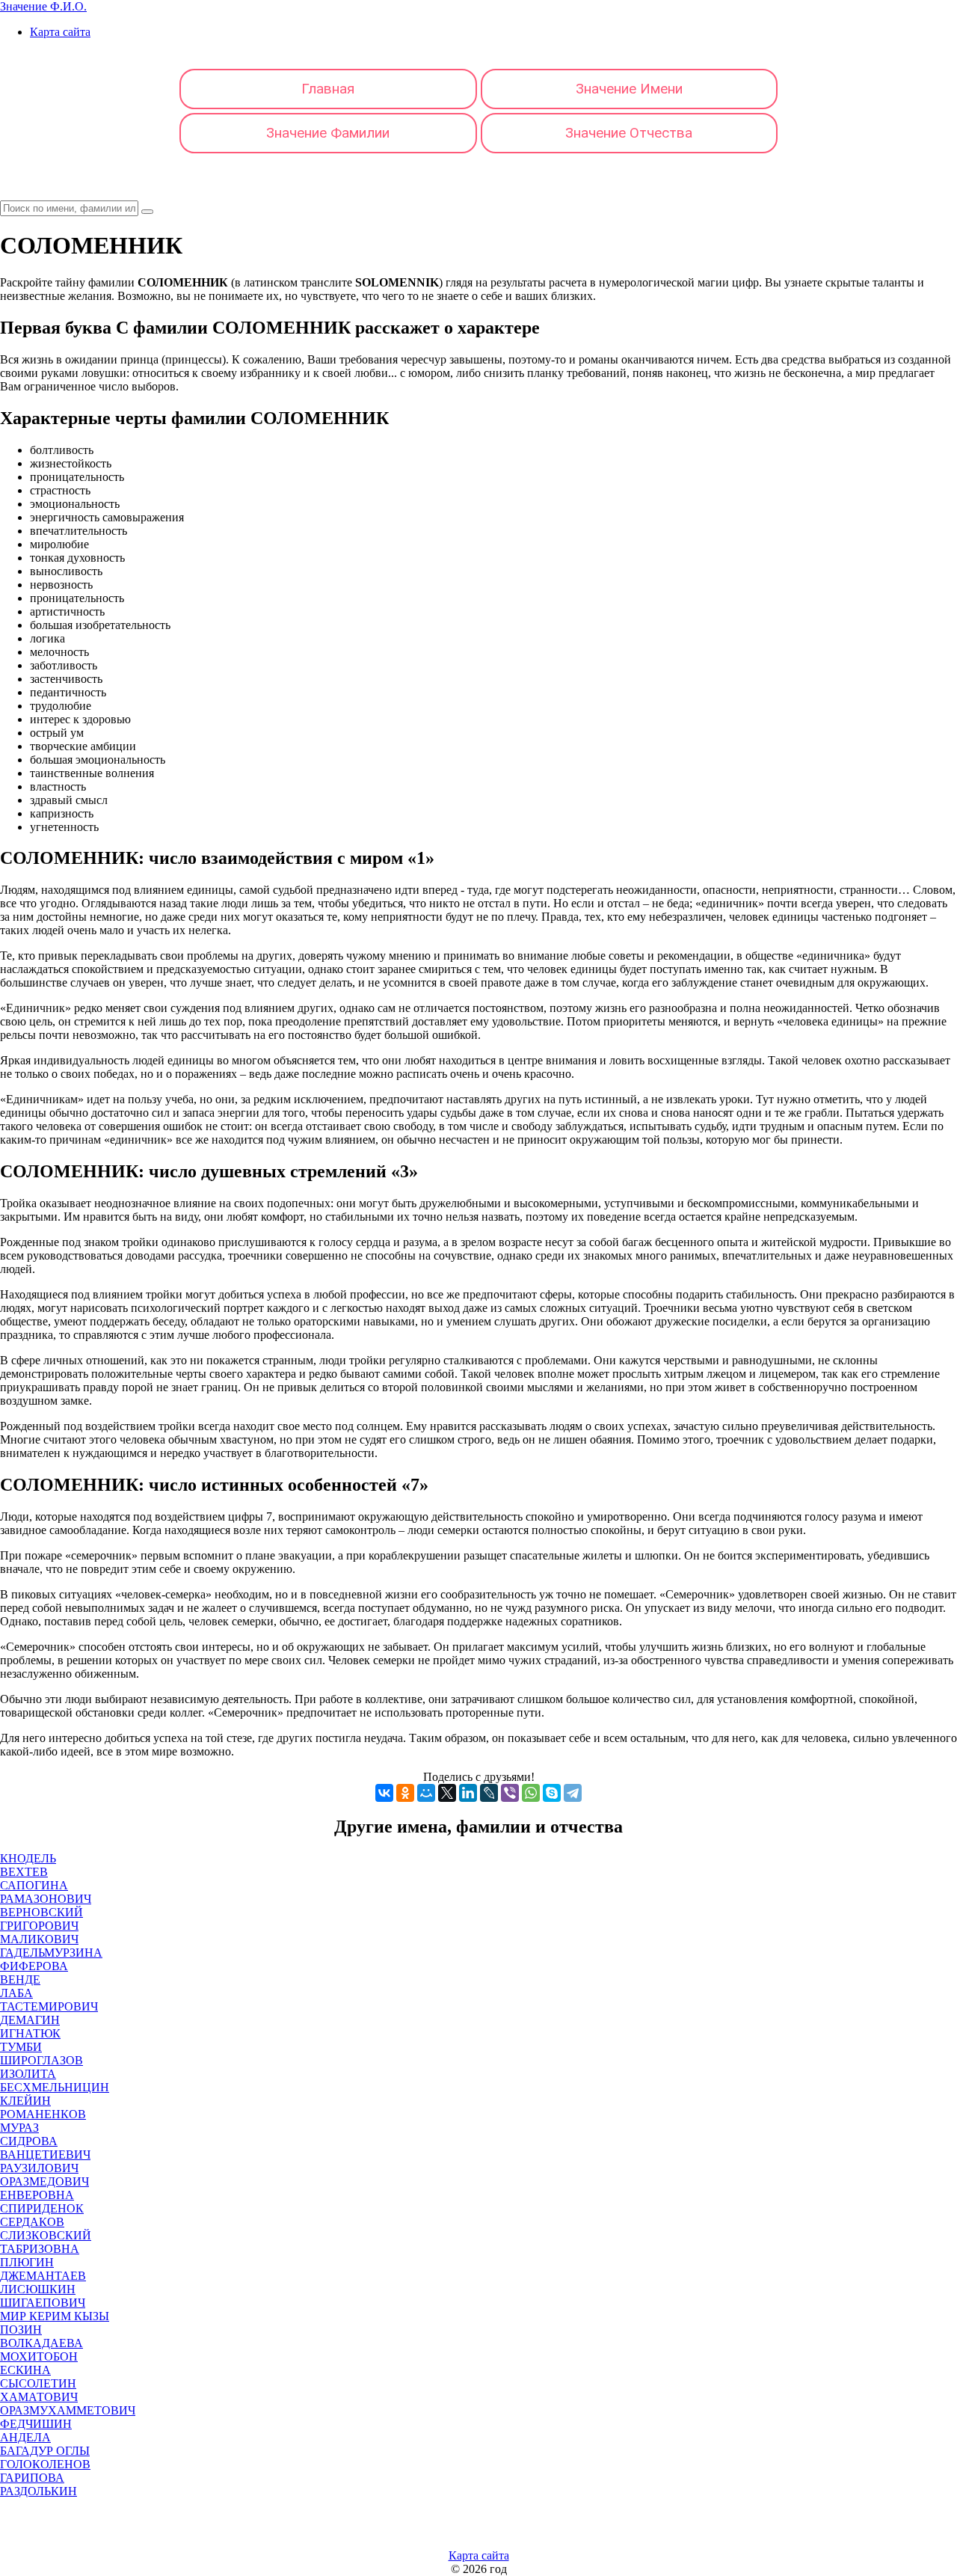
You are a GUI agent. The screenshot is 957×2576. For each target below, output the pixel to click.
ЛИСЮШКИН (38, 2289)
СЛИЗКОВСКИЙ (46, 2235)
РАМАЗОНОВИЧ (46, 1899)
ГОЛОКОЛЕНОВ (45, 2464)
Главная (328, 89)
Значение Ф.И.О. (43, 6)
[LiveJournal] (489, 1793)
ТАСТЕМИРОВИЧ (49, 2006)
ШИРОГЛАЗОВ (41, 2060)
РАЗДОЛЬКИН (39, 2491)
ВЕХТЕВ (24, 1872)
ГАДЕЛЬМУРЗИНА (51, 1953)
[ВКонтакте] (384, 1793)
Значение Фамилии (328, 133)
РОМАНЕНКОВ (43, 2114)
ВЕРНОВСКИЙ (41, 1912)
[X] (447, 1793)
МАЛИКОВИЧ (39, 1939)
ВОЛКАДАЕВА (41, 2343)
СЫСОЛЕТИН (38, 2383)
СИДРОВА (29, 2141)
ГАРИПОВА (32, 2478)
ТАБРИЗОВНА (40, 2249)
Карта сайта (60, 32)
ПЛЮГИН (27, 2262)
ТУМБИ (21, 2047)
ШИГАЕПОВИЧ (43, 2303)
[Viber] (510, 1793)
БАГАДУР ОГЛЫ (45, 2451)
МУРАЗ (19, 2128)
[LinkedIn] (468, 1793)
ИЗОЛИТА (28, 2074)
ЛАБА (16, 1993)
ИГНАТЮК (30, 2033)
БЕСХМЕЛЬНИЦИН (55, 2087)
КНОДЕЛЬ (28, 1858)
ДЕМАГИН (30, 2020)
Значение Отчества (629, 133)
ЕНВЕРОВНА (37, 2195)
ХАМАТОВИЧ (39, 2397)
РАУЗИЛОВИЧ (39, 2168)
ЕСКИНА (25, 2370)
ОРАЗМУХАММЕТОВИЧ (68, 2410)
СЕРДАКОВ (32, 2222)
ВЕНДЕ (20, 1979)
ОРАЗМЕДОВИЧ (44, 2181)
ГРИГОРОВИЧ (39, 1926)
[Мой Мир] (426, 1793)
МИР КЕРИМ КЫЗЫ (55, 2316)
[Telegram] (573, 1793)
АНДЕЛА (25, 2437)
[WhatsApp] (531, 1793)
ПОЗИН (21, 2330)
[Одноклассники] (405, 1793)
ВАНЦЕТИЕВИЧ (45, 2155)
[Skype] (552, 1793)
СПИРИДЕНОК (42, 2208)
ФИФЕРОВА (34, 1966)
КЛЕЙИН (25, 2101)
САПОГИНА (34, 1885)
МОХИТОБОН (39, 2356)
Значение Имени (629, 89)
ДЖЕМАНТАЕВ (43, 2276)
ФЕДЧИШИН (36, 2424)
